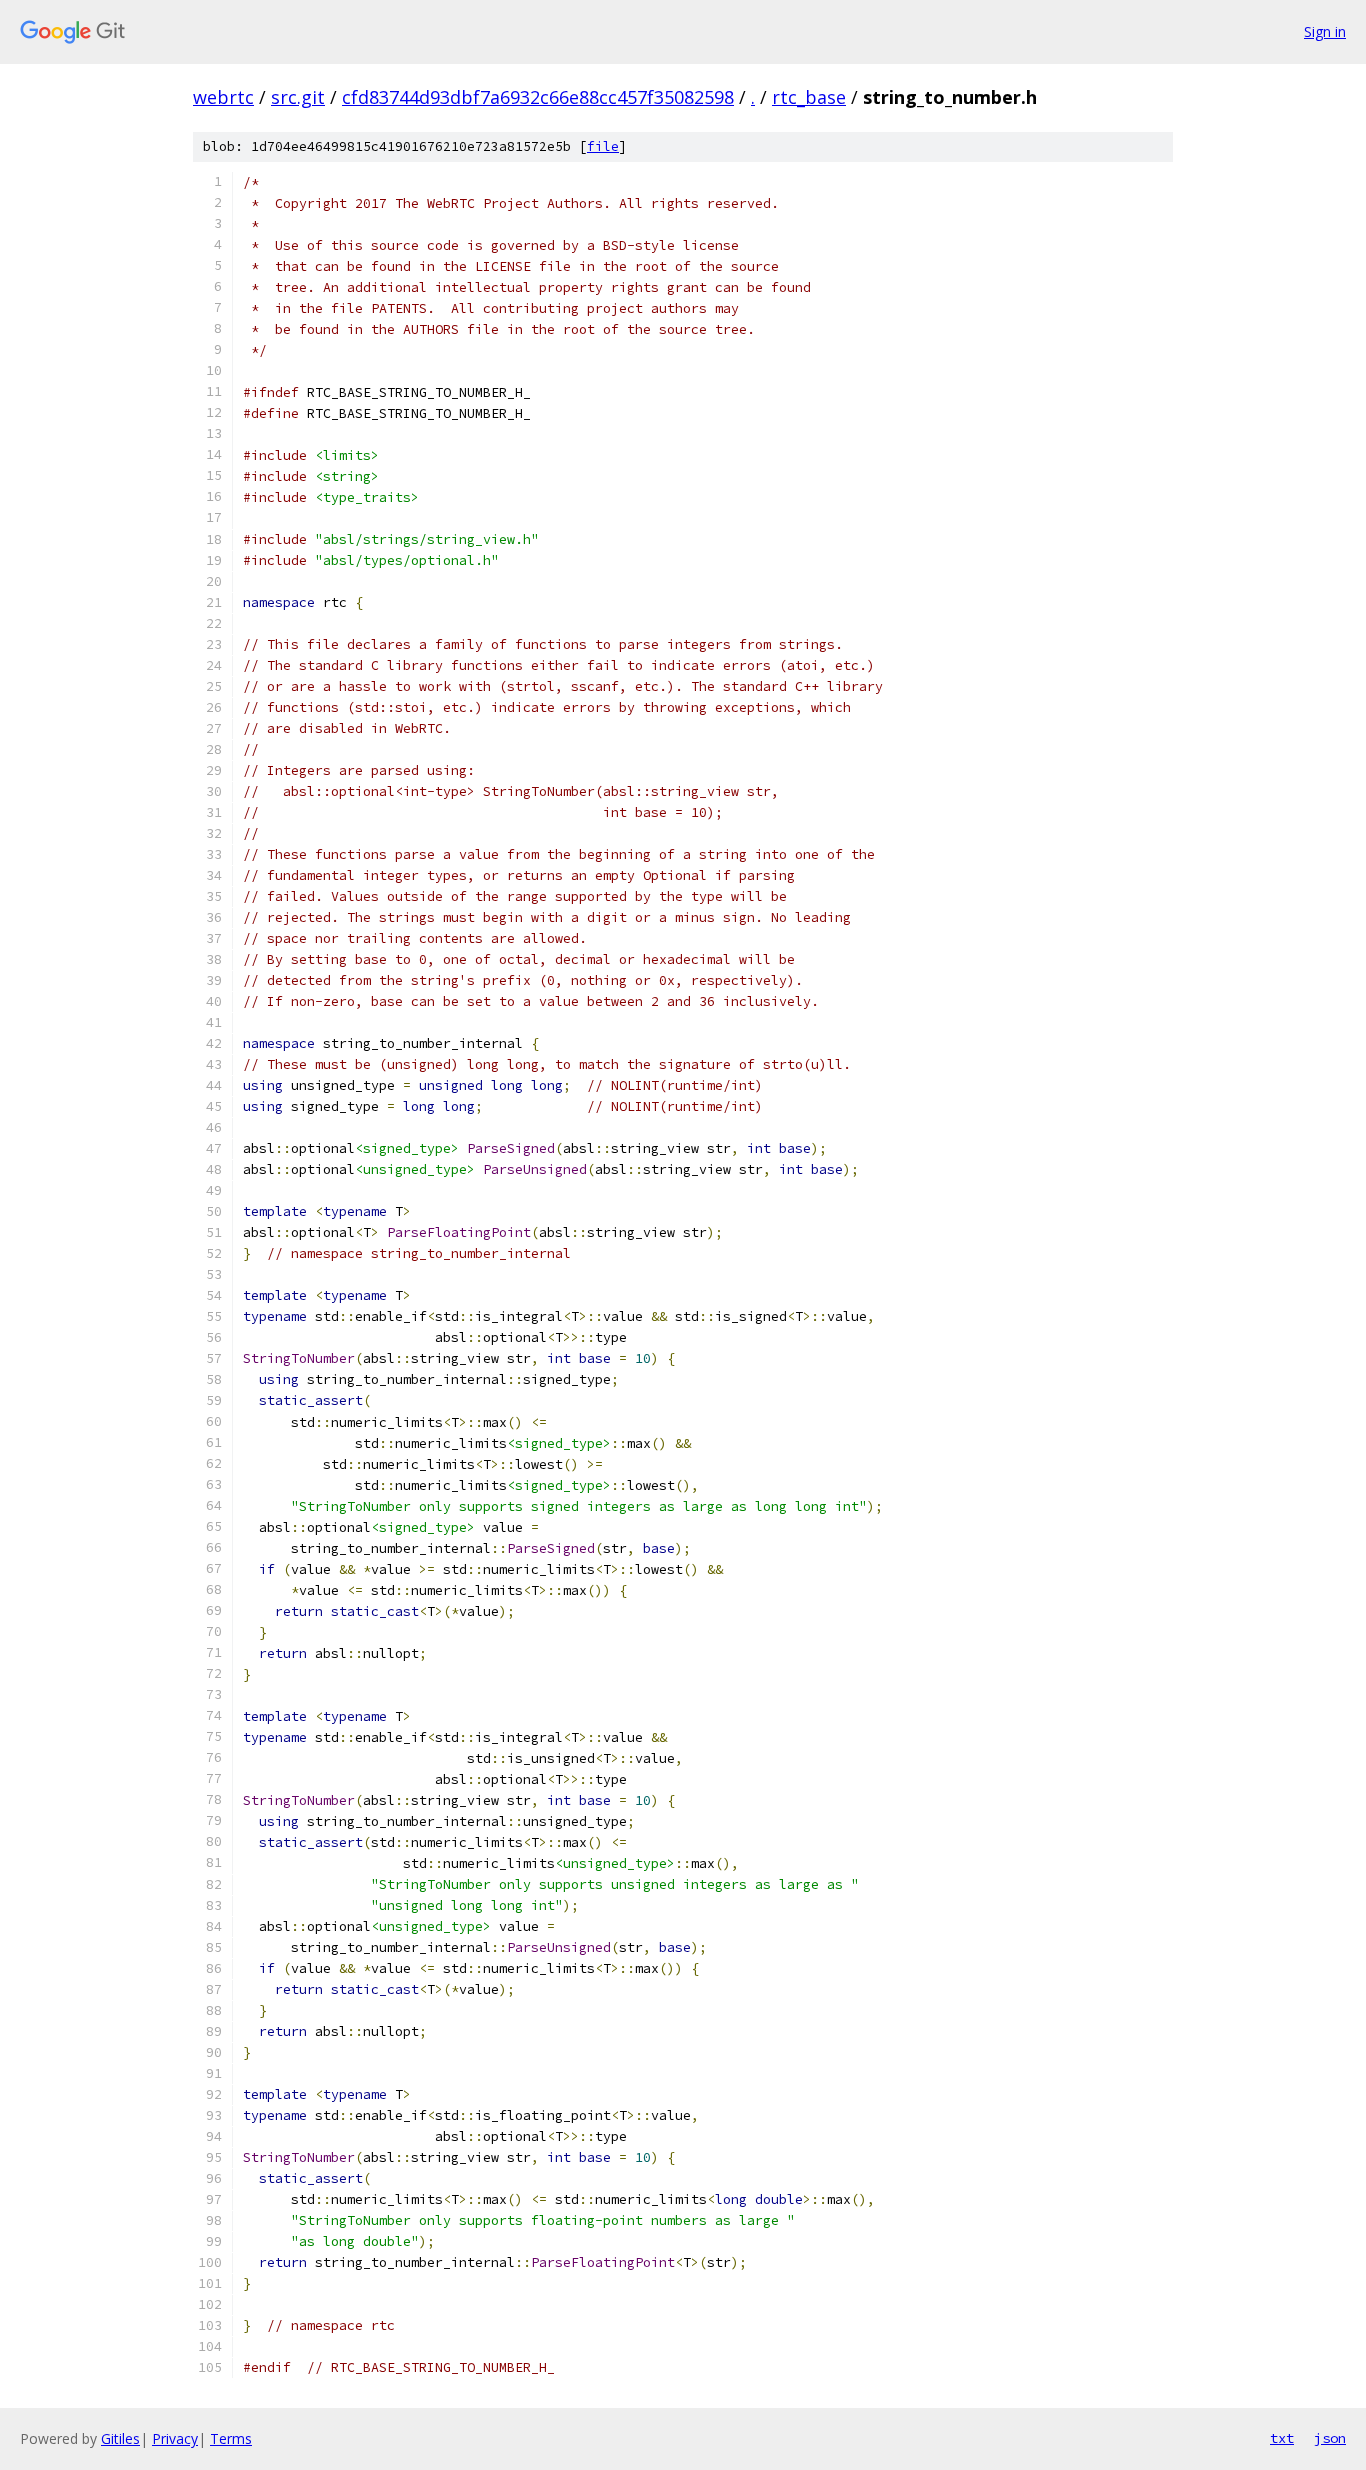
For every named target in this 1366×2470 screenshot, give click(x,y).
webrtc (223, 97)
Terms (231, 2438)
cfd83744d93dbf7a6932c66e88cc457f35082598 (538, 97)
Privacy (175, 2438)
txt (1282, 2438)
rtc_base (809, 97)
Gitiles (120, 2438)
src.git (298, 97)
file (603, 146)
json (1330, 2438)
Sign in (1325, 31)
